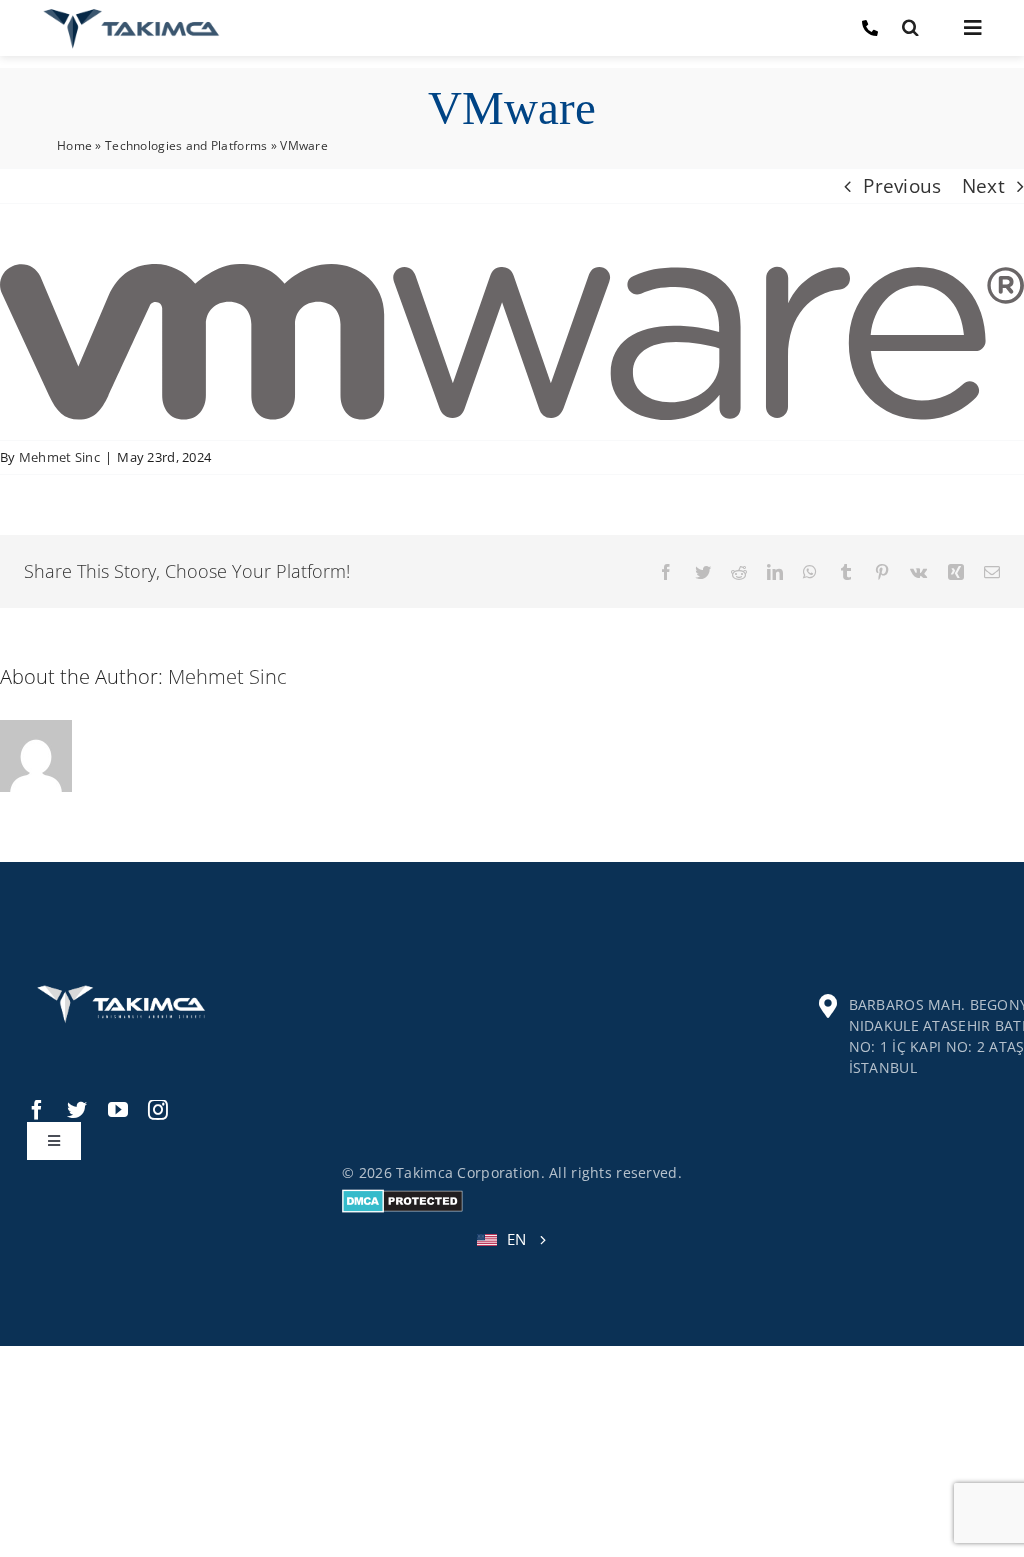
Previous (902, 186)
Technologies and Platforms (186, 145)
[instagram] (158, 1110)
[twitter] (77, 1110)
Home (74, 145)
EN (517, 1239)
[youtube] (118, 1110)
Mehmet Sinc (59, 457)
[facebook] (37, 1110)
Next (983, 186)
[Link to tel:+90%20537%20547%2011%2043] (870, 28)
